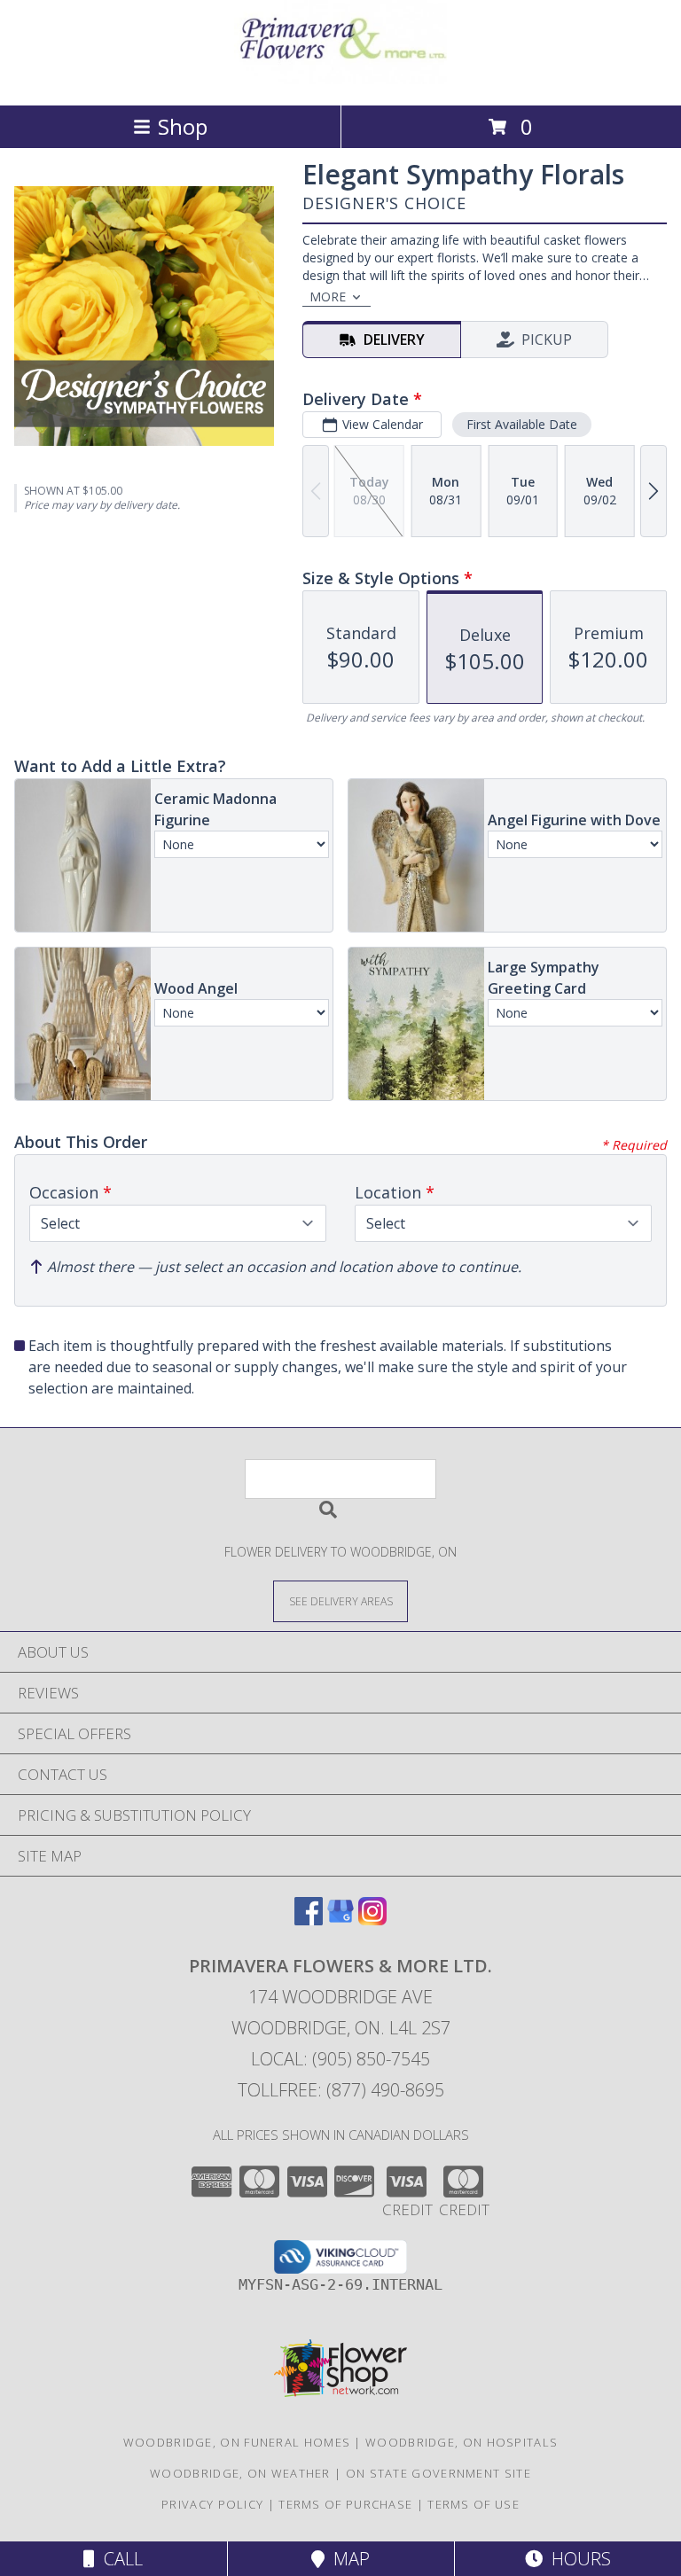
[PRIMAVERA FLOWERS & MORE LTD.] (340, 79)
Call (119, 2559)
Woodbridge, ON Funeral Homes (237, 2442)
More (328, 297)
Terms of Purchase (345, 2504)
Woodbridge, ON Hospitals (462, 2442)
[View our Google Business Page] (340, 1920)
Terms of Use (474, 2504)
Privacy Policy (212, 2504)
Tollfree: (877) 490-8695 (341, 2090)
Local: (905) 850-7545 (340, 2059)
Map (347, 2559)
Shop (183, 126)
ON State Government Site (438, 2473)
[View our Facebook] (309, 1920)
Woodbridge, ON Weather (240, 2473)
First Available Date (522, 424)
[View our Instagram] (372, 1920)
